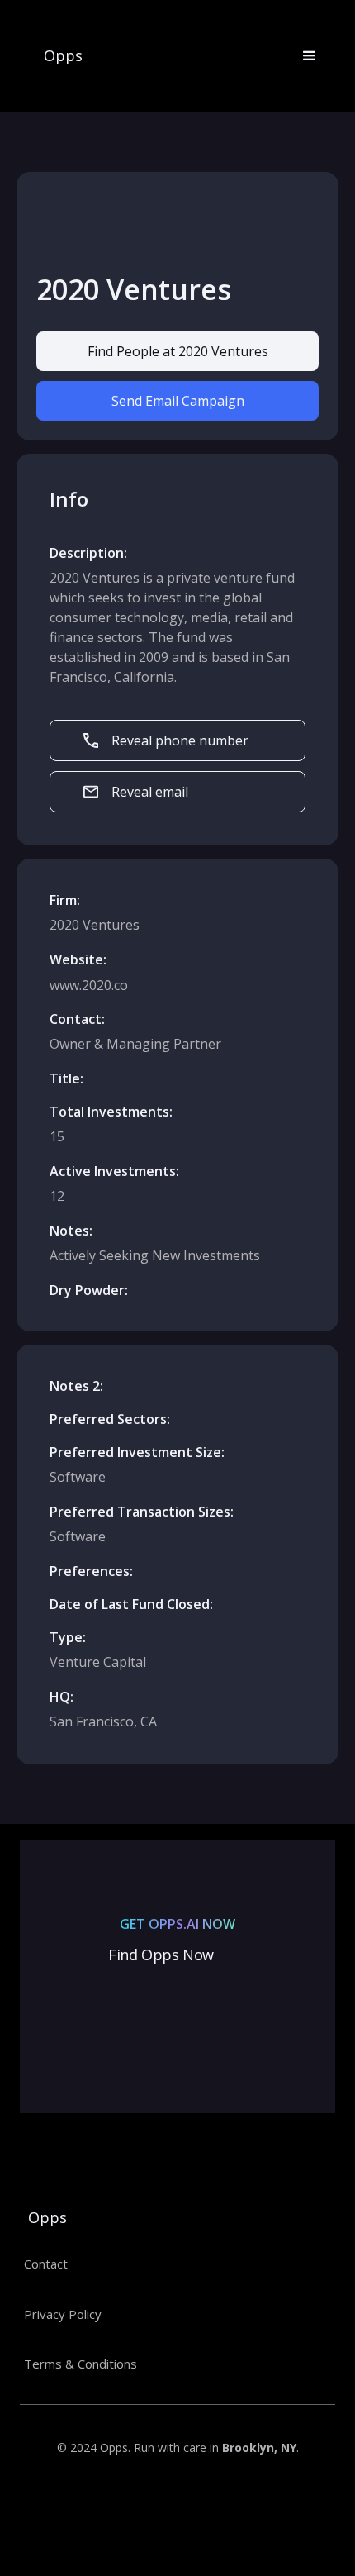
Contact (46, 2264)
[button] (302, 56)
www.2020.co (89, 985)
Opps (63, 56)
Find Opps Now (161, 1955)
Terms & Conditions (80, 2364)
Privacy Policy (63, 2314)
